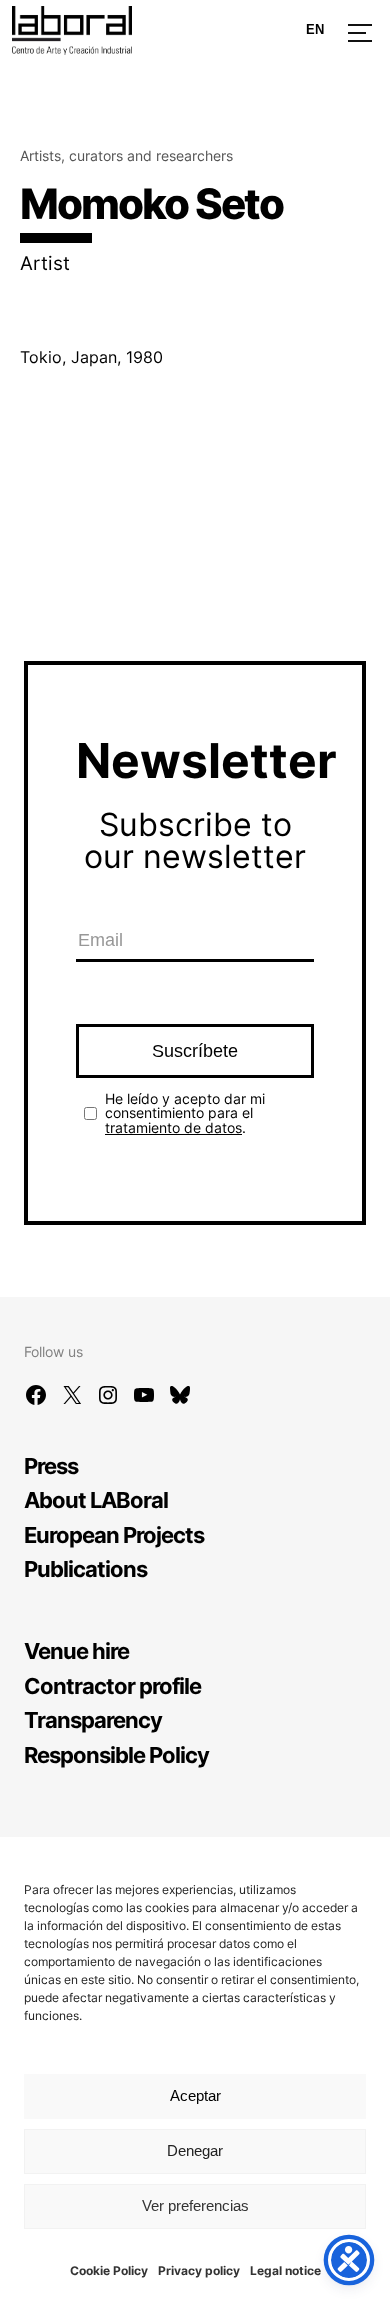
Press (51, 1465)
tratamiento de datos (173, 1127)
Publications (85, 1568)
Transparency (93, 1719)
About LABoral (96, 1499)
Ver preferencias (195, 2205)
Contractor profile (112, 1685)
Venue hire (76, 1650)
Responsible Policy (116, 1754)
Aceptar (195, 2095)
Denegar (195, 2150)
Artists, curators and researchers (126, 155)
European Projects (114, 1534)
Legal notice (285, 2270)
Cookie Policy (109, 2270)
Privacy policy (199, 2270)
